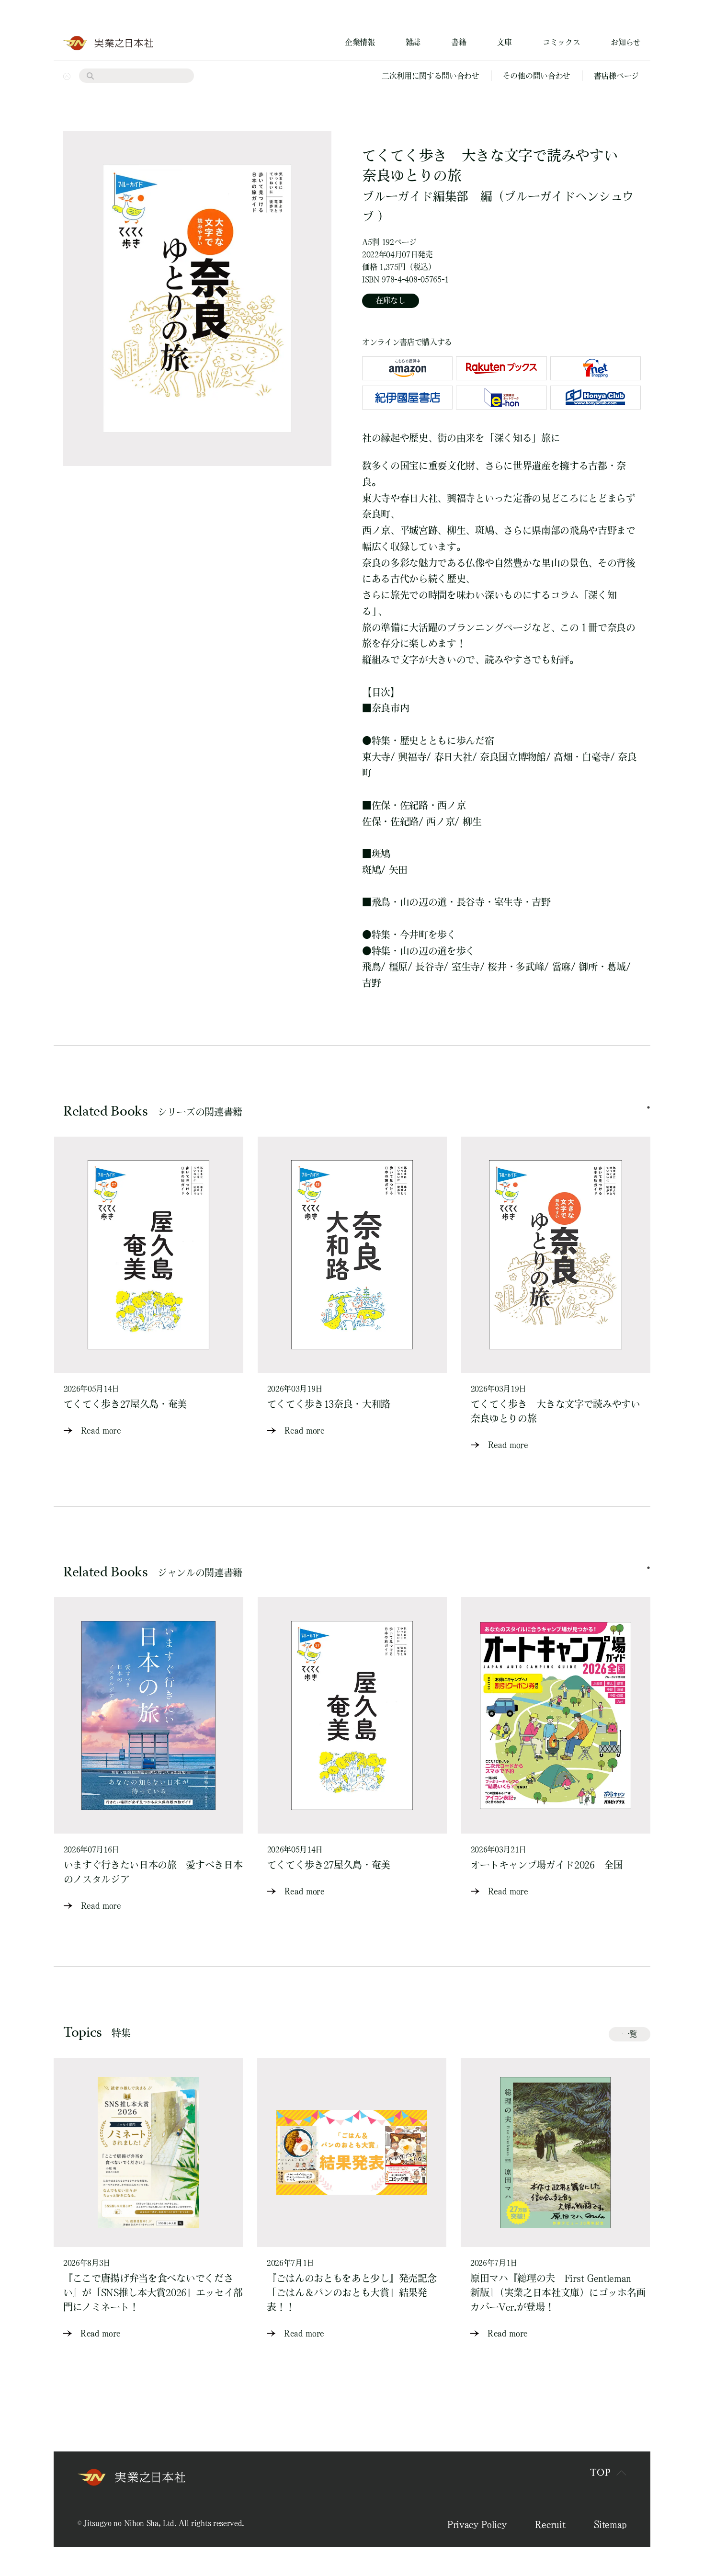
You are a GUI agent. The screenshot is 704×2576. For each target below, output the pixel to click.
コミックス (561, 42)
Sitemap (610, 2524)
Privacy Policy (477, 2524)
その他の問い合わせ (537, 76)
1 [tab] (648, 1107)
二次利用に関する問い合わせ (431, 76)
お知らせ (626, 42)
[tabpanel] (149, 1287)
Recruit (550, 2524)
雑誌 (413, 42)
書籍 (459, 42)
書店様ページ (616, 76)
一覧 (630, 2034)
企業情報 (360, 42)
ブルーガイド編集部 (415, 196)
